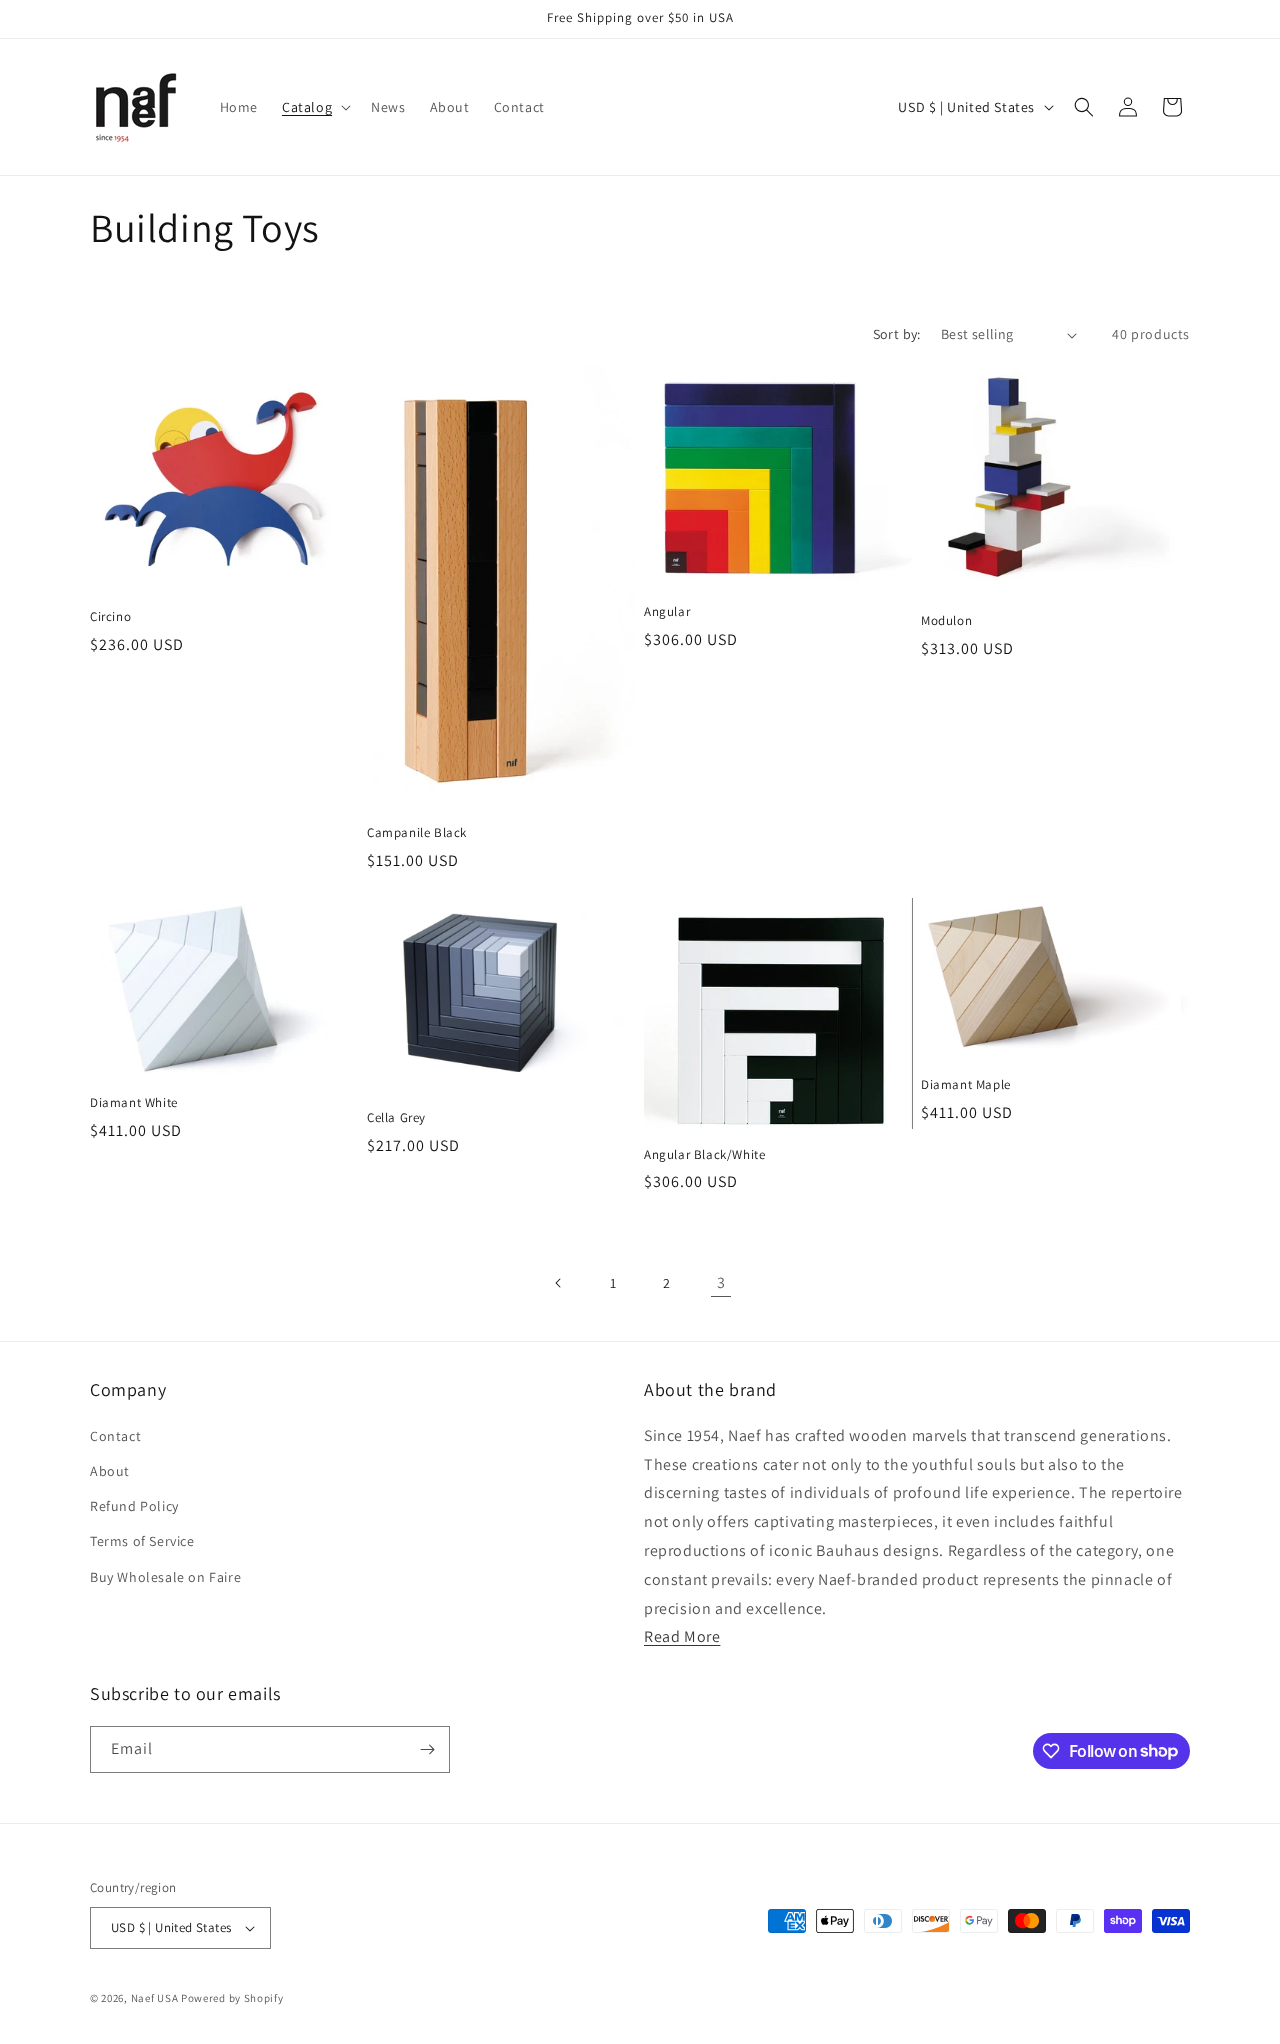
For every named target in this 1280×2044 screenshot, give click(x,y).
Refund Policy (134, 1506)
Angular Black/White (704, 1155)
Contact (115, 1436)
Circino (110, 617)
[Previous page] (559, 1283)
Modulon (946, 621)
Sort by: (897, 334)
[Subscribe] (427, 1749)
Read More (682, 1636)
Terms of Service (142, 1541)
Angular (667, 612)
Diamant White (134, 1103)
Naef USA (155, 1998)
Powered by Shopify (232, 1998)
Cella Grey (396, 1118)
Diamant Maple (966, 1085)
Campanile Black (417, 833)
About (110, 1471)
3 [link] (721, 1282)
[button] (314, 107)
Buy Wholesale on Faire (165, 1577)
